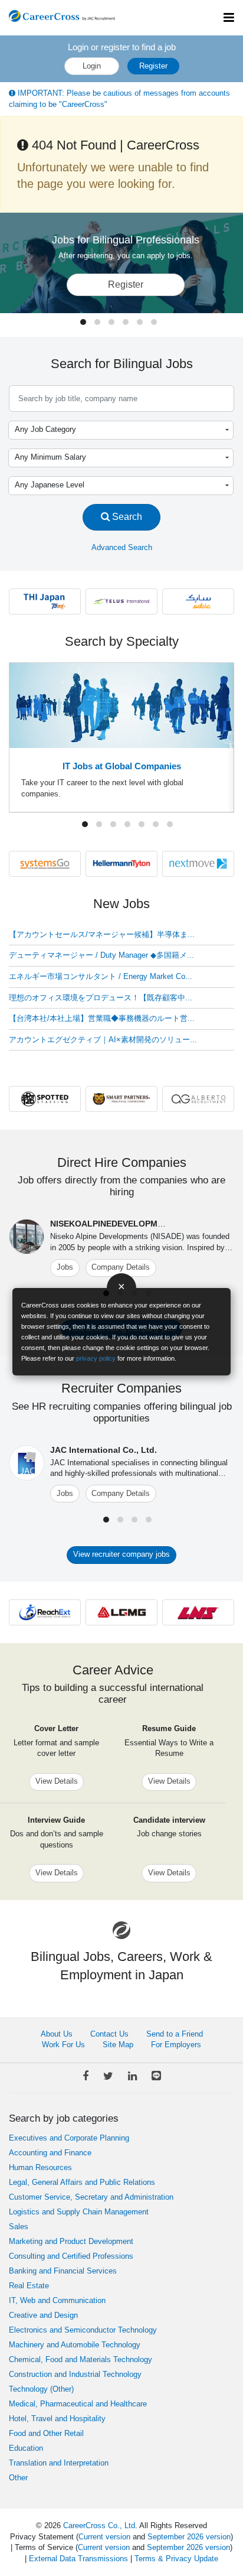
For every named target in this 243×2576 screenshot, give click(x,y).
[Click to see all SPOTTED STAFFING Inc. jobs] (45, 1099)
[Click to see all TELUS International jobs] (121, 601)
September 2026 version (189, 2537)
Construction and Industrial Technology (75, 2374)
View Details (57, 1781)
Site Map (118, 2045)
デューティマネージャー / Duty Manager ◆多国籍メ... (101, 955)
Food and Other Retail (46, 2433)
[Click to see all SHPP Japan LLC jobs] (198, 601)
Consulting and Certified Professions (71, 2256)
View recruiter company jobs (121, 1554)
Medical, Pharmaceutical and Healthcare (78, 2404)
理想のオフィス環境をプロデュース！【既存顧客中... (101, 998)
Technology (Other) (41, 2389)
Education (26, 2448)
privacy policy (96, 1358)
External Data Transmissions (78, 2559)
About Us (57, 2034)
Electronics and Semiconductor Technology (83, 2330)
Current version (104, 2537)
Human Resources (40, 2167)
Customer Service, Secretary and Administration (91, 2197)
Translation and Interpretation (59, 2463)
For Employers (176, 2045)
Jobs (65, 1267)
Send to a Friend (175, 2034)
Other (18, 2478)
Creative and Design (43, 2315)
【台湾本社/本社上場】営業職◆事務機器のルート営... (102, 1018)
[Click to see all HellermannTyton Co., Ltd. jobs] (121, 863)
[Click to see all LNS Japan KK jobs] (198, 1611)
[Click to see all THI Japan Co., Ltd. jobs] (45, 601)
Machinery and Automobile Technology (75, 2345)
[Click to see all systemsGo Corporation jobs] (45, 863)
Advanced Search (122, 547)
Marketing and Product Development (71, 2241)
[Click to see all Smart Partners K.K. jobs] (121, 1099)
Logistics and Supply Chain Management (79, 2212)
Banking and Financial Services (63, 2271)
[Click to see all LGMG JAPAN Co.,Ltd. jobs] (121, 1611)
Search (126, 516)
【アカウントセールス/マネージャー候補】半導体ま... (102, 934)
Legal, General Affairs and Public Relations (82, 2182)
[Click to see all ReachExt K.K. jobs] (45, 1611)
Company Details (121, 1267)
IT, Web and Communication (57, 2300)
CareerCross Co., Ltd (99, 2525)
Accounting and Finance (50, 2153)
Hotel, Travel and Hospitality (57, 2419)
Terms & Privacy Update (176, 2559)
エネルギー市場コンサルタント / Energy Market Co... (101, 976)
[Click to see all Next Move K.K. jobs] (198, 863)
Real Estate (29, 2286)
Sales (19, 2227)
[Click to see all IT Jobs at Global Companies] (121, 705)
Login (92, 66)
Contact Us (109, 2034)
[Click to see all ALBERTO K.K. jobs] (198, 1099)
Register (153, 66)
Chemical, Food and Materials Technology (81, 2359)
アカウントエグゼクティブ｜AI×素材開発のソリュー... (103, 1040)
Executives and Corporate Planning (69, 2138)
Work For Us (63, 2045)
